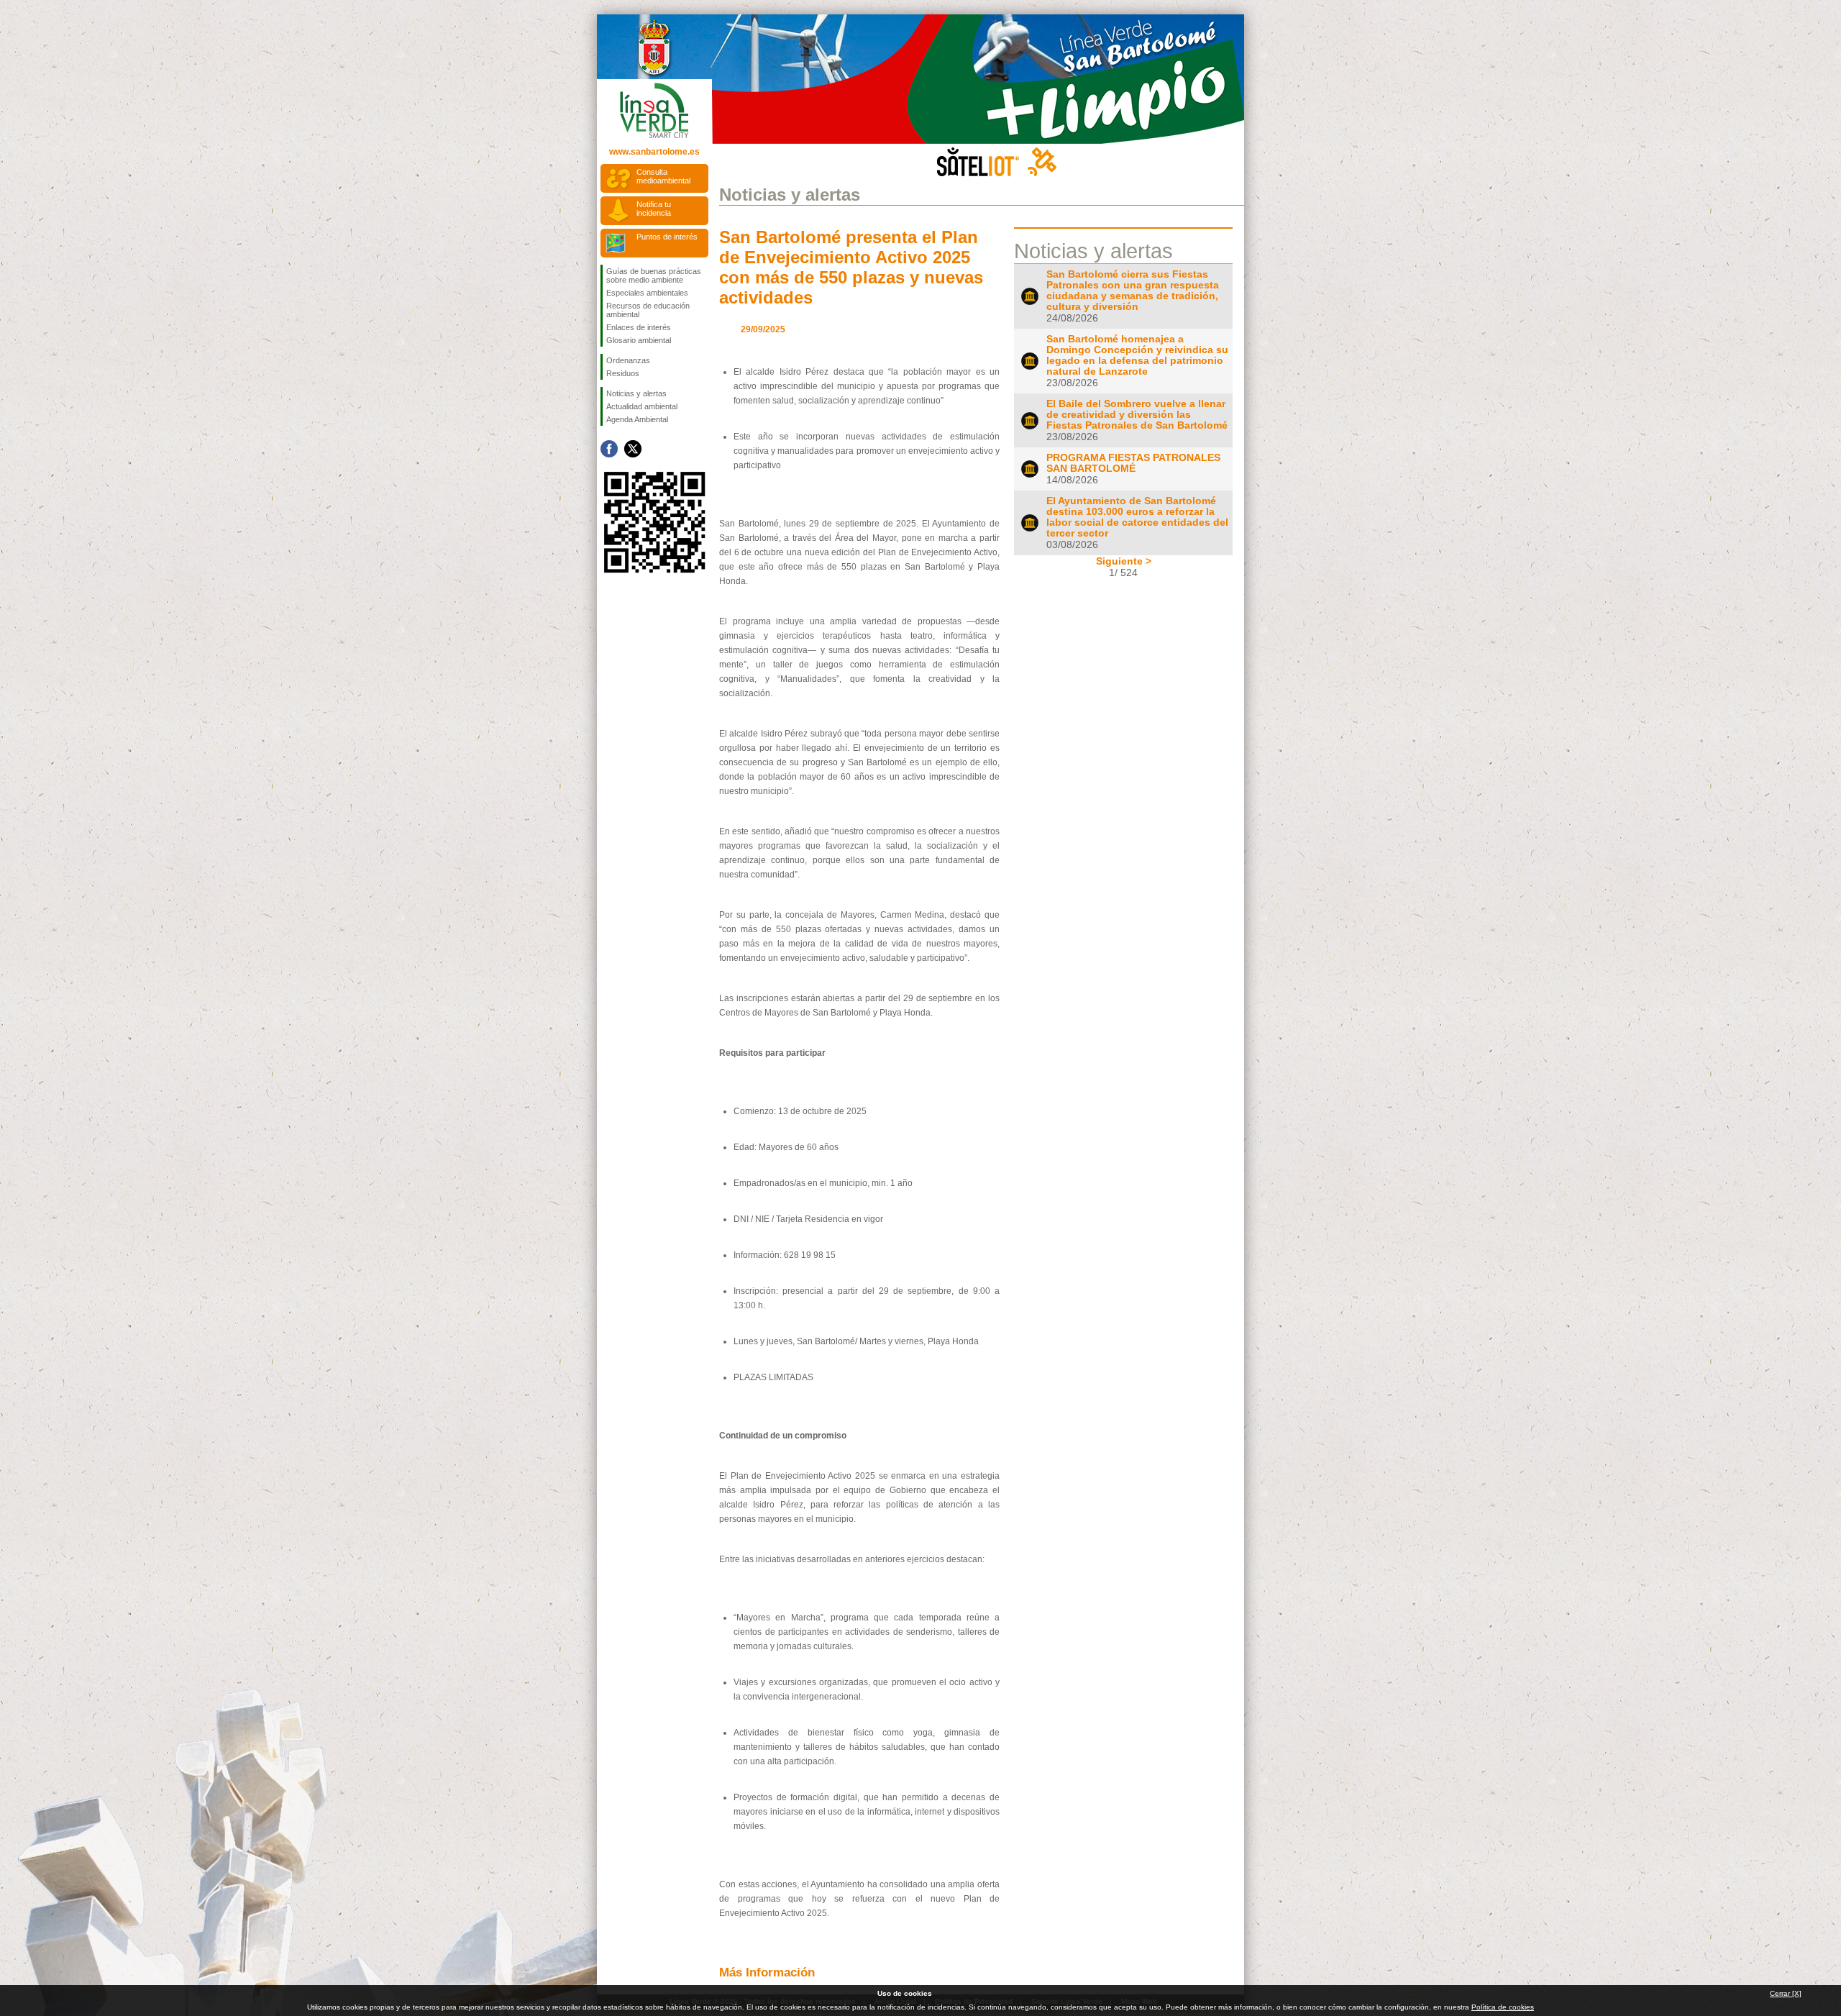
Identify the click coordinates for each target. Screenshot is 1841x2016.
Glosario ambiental (639, 340)
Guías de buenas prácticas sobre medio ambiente (654, 275)
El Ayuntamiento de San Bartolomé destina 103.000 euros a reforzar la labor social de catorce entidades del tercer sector (1137, 517)
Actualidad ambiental (642, 406)
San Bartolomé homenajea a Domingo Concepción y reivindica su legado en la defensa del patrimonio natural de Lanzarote (1137, 355)
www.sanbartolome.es (654, 152)
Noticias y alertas (636, 393)
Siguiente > (1124, 561)
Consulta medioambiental (663, 176)
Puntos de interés (667, 237)
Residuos (623, 373)
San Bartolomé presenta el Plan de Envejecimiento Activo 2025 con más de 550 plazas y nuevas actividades (851, 267)
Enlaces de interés (639, 327)
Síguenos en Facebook (609, 449)
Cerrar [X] (1786, 1993)
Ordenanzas (628, 360)
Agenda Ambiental (637, 419)
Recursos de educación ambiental (648, 310)
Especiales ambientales (647, 293)
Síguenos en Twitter (633, 449)
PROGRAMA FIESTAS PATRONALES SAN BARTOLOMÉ (1133, 463)
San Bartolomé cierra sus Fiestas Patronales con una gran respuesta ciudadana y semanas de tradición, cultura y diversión (1133, 291)
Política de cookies (1503, 2007)
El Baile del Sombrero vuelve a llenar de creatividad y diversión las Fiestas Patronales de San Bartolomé (1137, 415)
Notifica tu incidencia (654, 209)
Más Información (767, 1972)
